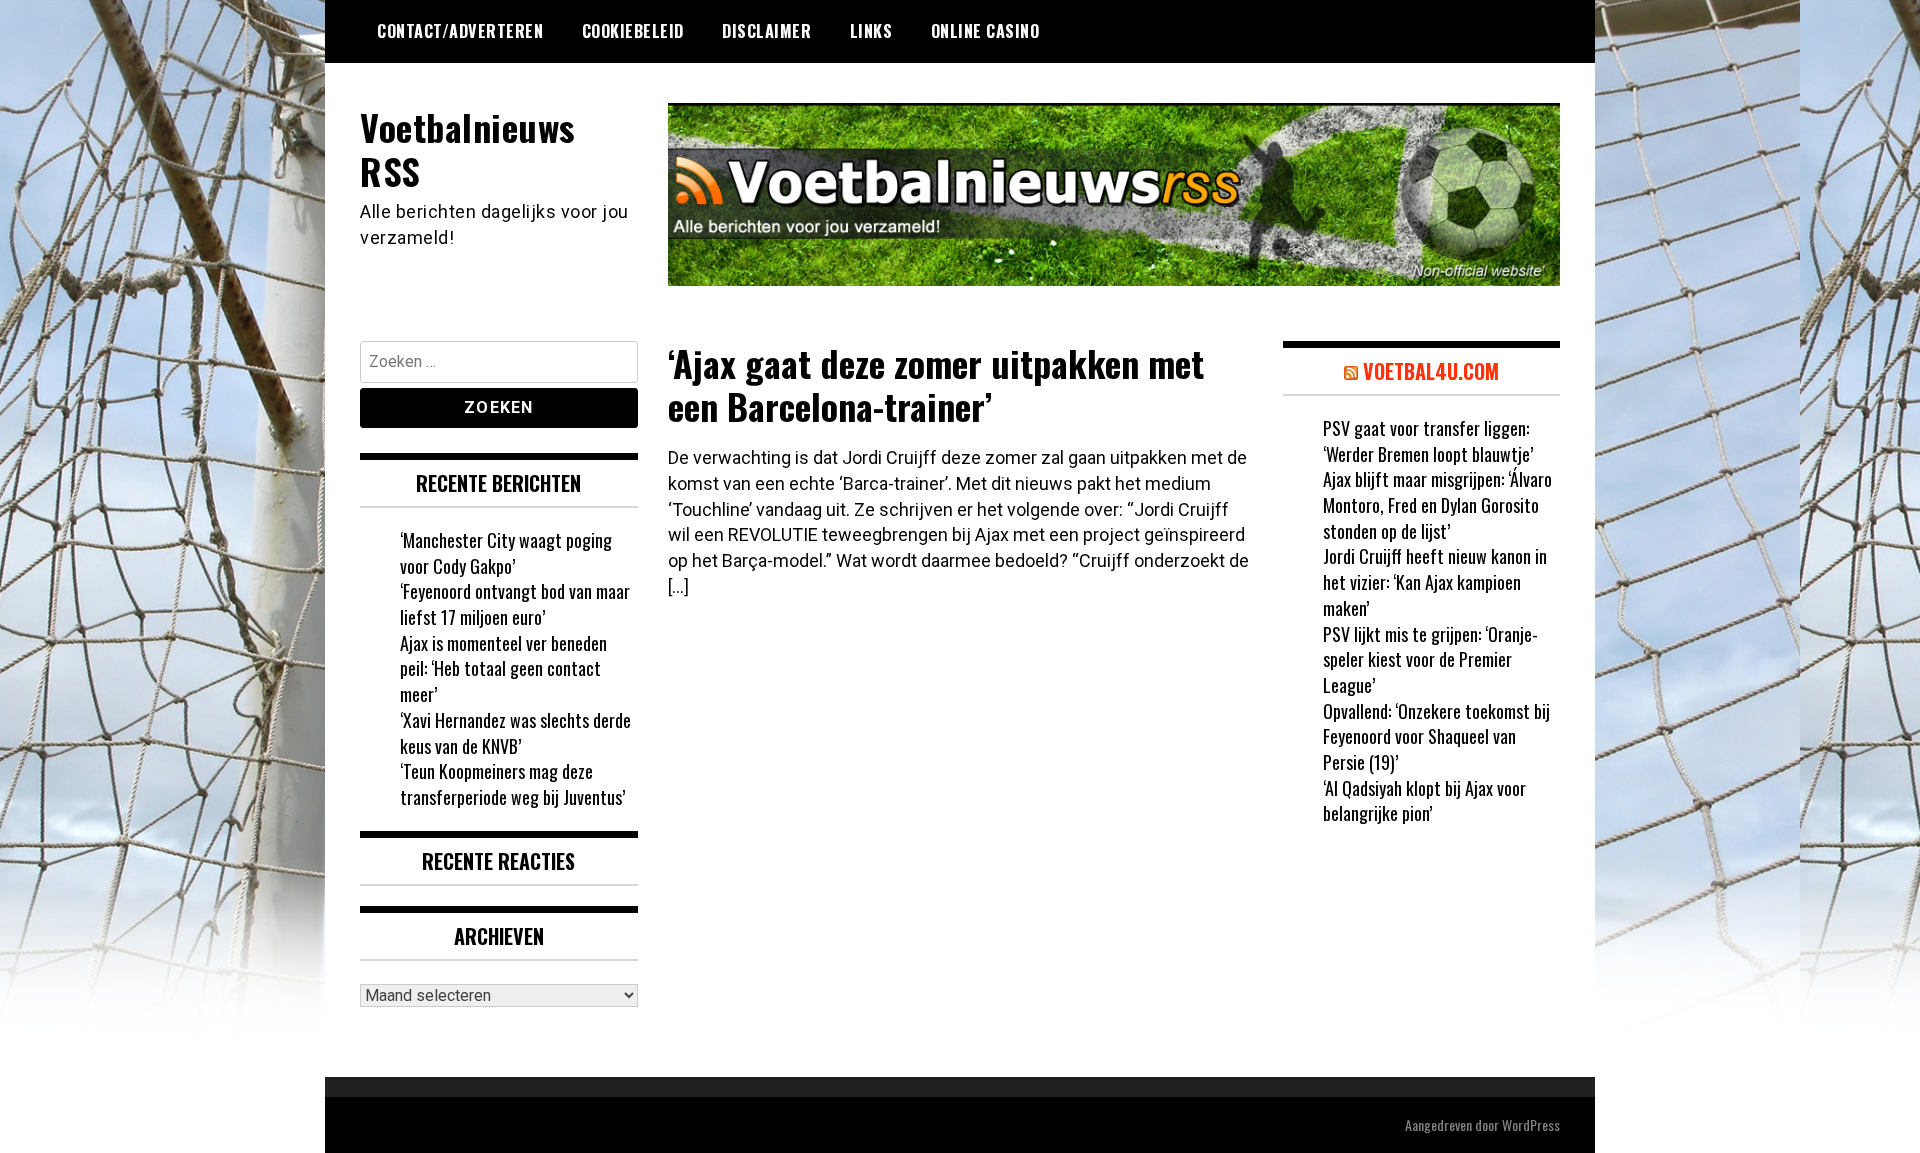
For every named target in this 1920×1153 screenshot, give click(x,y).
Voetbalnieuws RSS (467, 148)
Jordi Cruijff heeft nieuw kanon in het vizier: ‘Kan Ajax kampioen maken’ (1435, 581)
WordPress (1531, 1124)
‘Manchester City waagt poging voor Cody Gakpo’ (506, 553)
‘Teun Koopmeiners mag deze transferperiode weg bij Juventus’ (512, 784)
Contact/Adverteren (460, 31)
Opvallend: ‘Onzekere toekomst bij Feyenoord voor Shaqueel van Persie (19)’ (1436, 736)
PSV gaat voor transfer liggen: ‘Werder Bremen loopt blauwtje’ (1428, 441)
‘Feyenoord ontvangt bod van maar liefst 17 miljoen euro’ (515, 604)
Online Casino (985, 31)
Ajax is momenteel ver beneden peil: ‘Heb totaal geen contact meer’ (503, 668)
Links (871, 31)
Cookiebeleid (633, 31)
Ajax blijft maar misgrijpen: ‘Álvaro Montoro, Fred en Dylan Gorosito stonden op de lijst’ (1437, 504)
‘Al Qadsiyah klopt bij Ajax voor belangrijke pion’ (1424, 801)
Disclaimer (766, 31)
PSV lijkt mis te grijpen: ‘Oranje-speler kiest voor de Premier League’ (1430, 659)
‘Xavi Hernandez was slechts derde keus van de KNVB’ (515, 733)
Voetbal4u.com (1431, 371)
